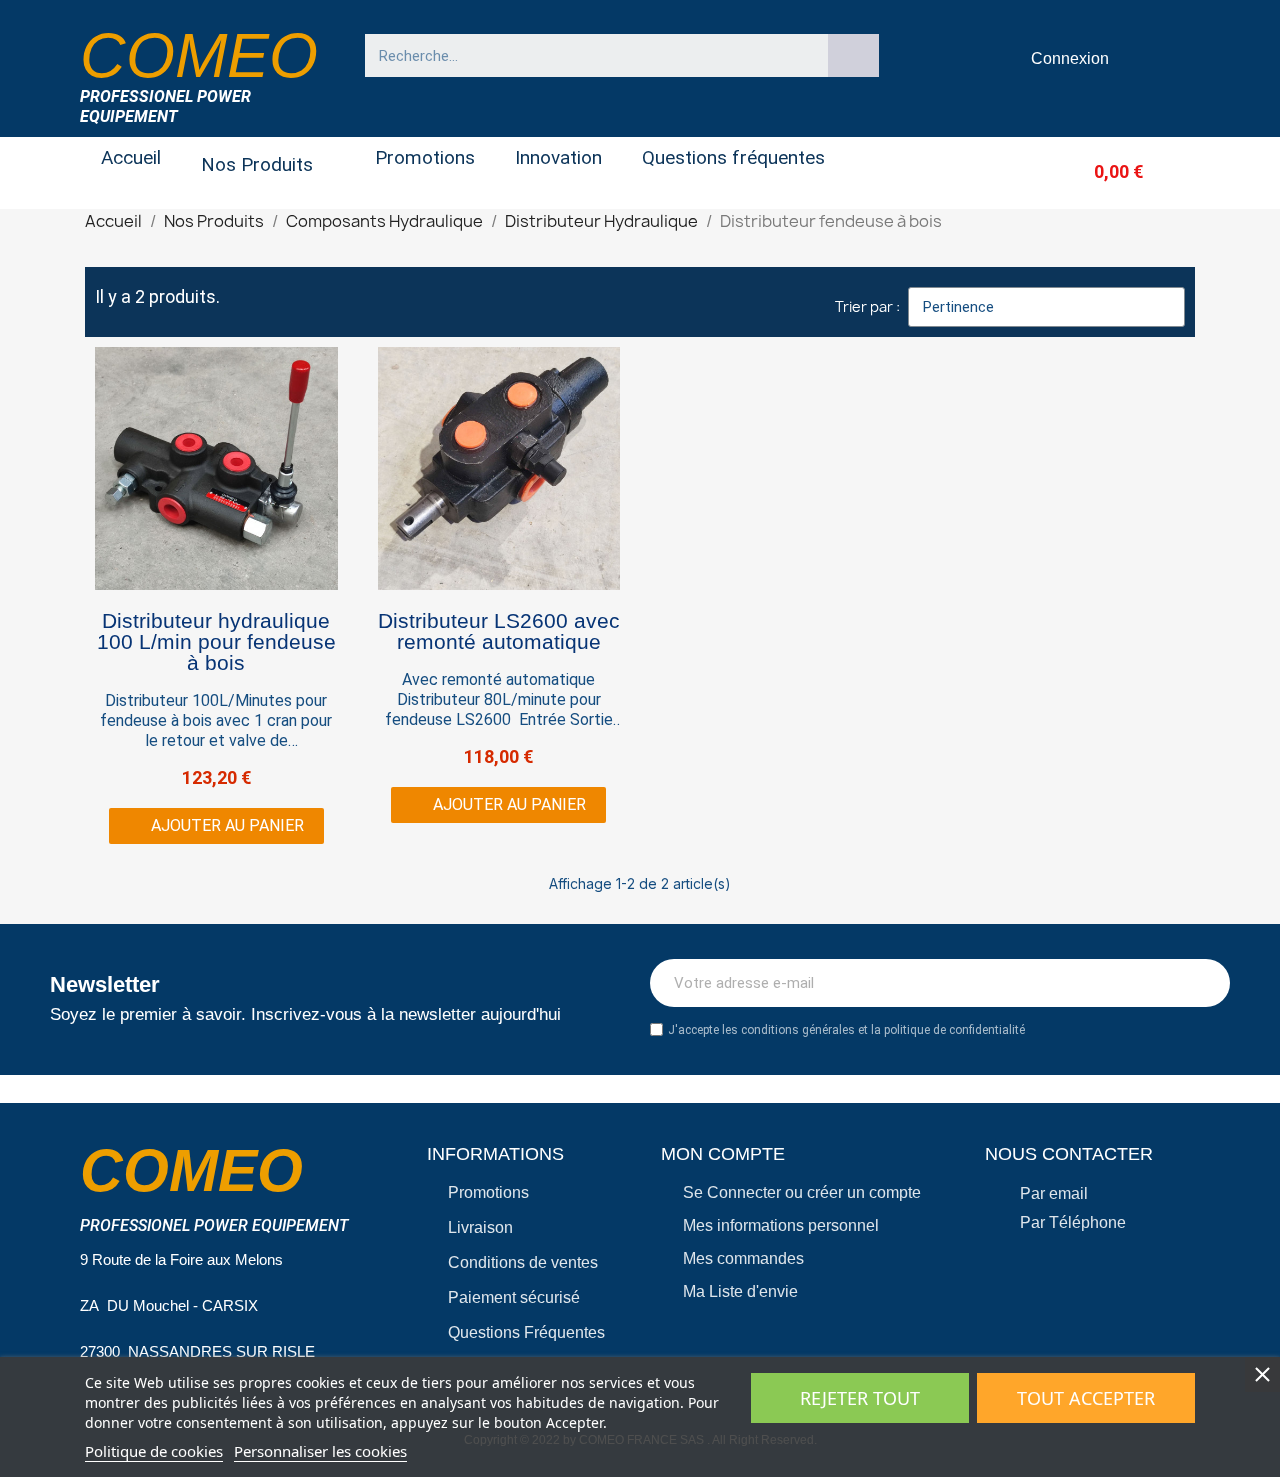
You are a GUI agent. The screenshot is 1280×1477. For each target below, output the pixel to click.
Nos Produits (257, 164)
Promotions (425, 157)
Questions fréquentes (733, 157)
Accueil (131, 157)
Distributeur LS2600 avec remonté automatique (499, 631)
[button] (1085, 171)
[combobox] (587, 55)
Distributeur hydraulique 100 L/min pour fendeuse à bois (216, 641)
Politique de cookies (154, 1451)
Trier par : (867, 306)
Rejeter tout (860, 1398)
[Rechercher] (854, 55)
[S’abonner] (1204, 983)
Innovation (558, 157)
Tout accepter (1086, 1398)
